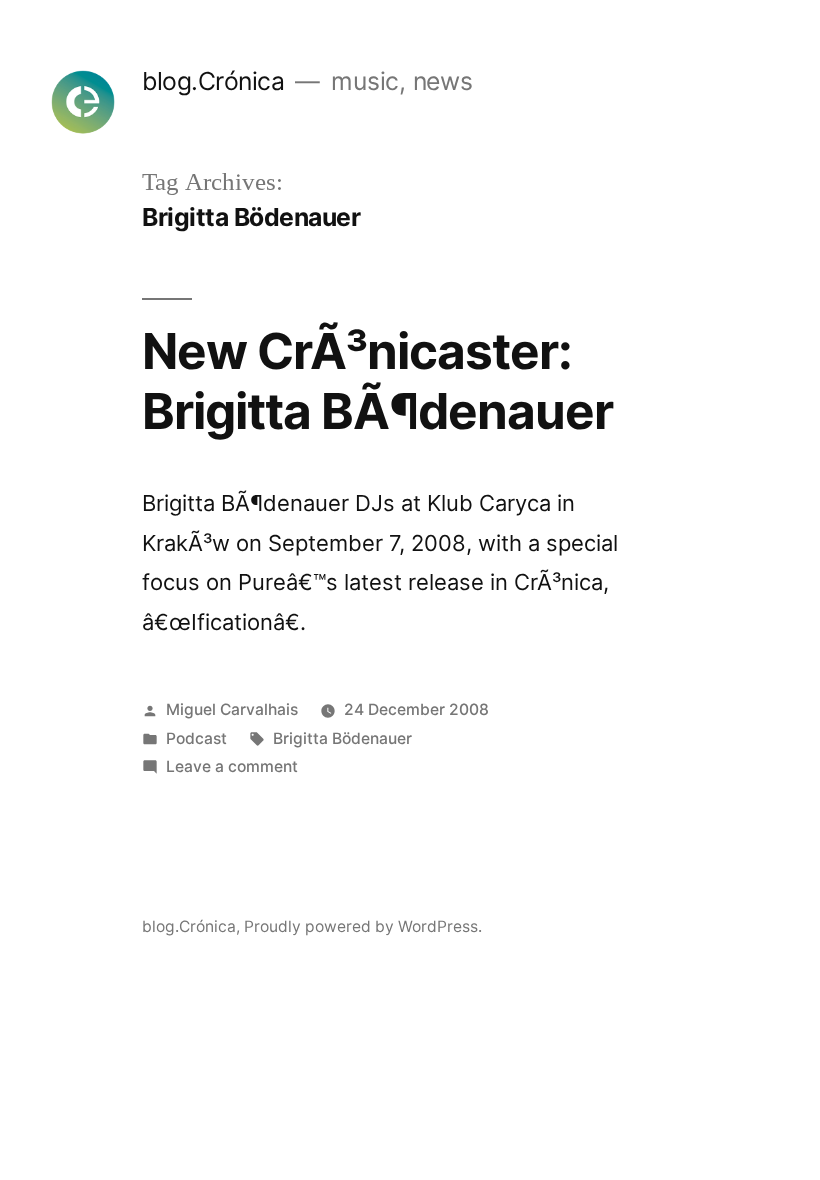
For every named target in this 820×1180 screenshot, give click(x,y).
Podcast (196, 738)
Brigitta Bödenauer (342, 738)
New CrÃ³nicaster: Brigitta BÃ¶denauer (377, 380)
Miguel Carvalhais (232, 709)
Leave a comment (232, 766)
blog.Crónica (213, 81)
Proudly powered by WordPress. (363, 926)
